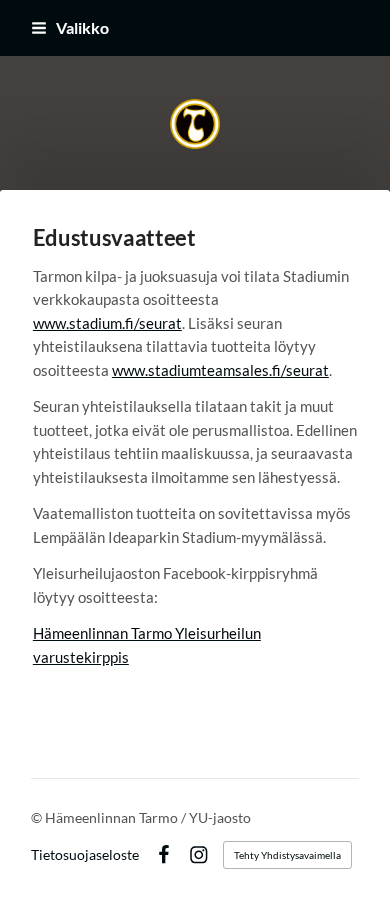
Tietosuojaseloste (85, 855)
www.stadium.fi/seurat (107, 323)
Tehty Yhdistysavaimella (287, 855)
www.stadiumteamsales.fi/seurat (220, 370)
